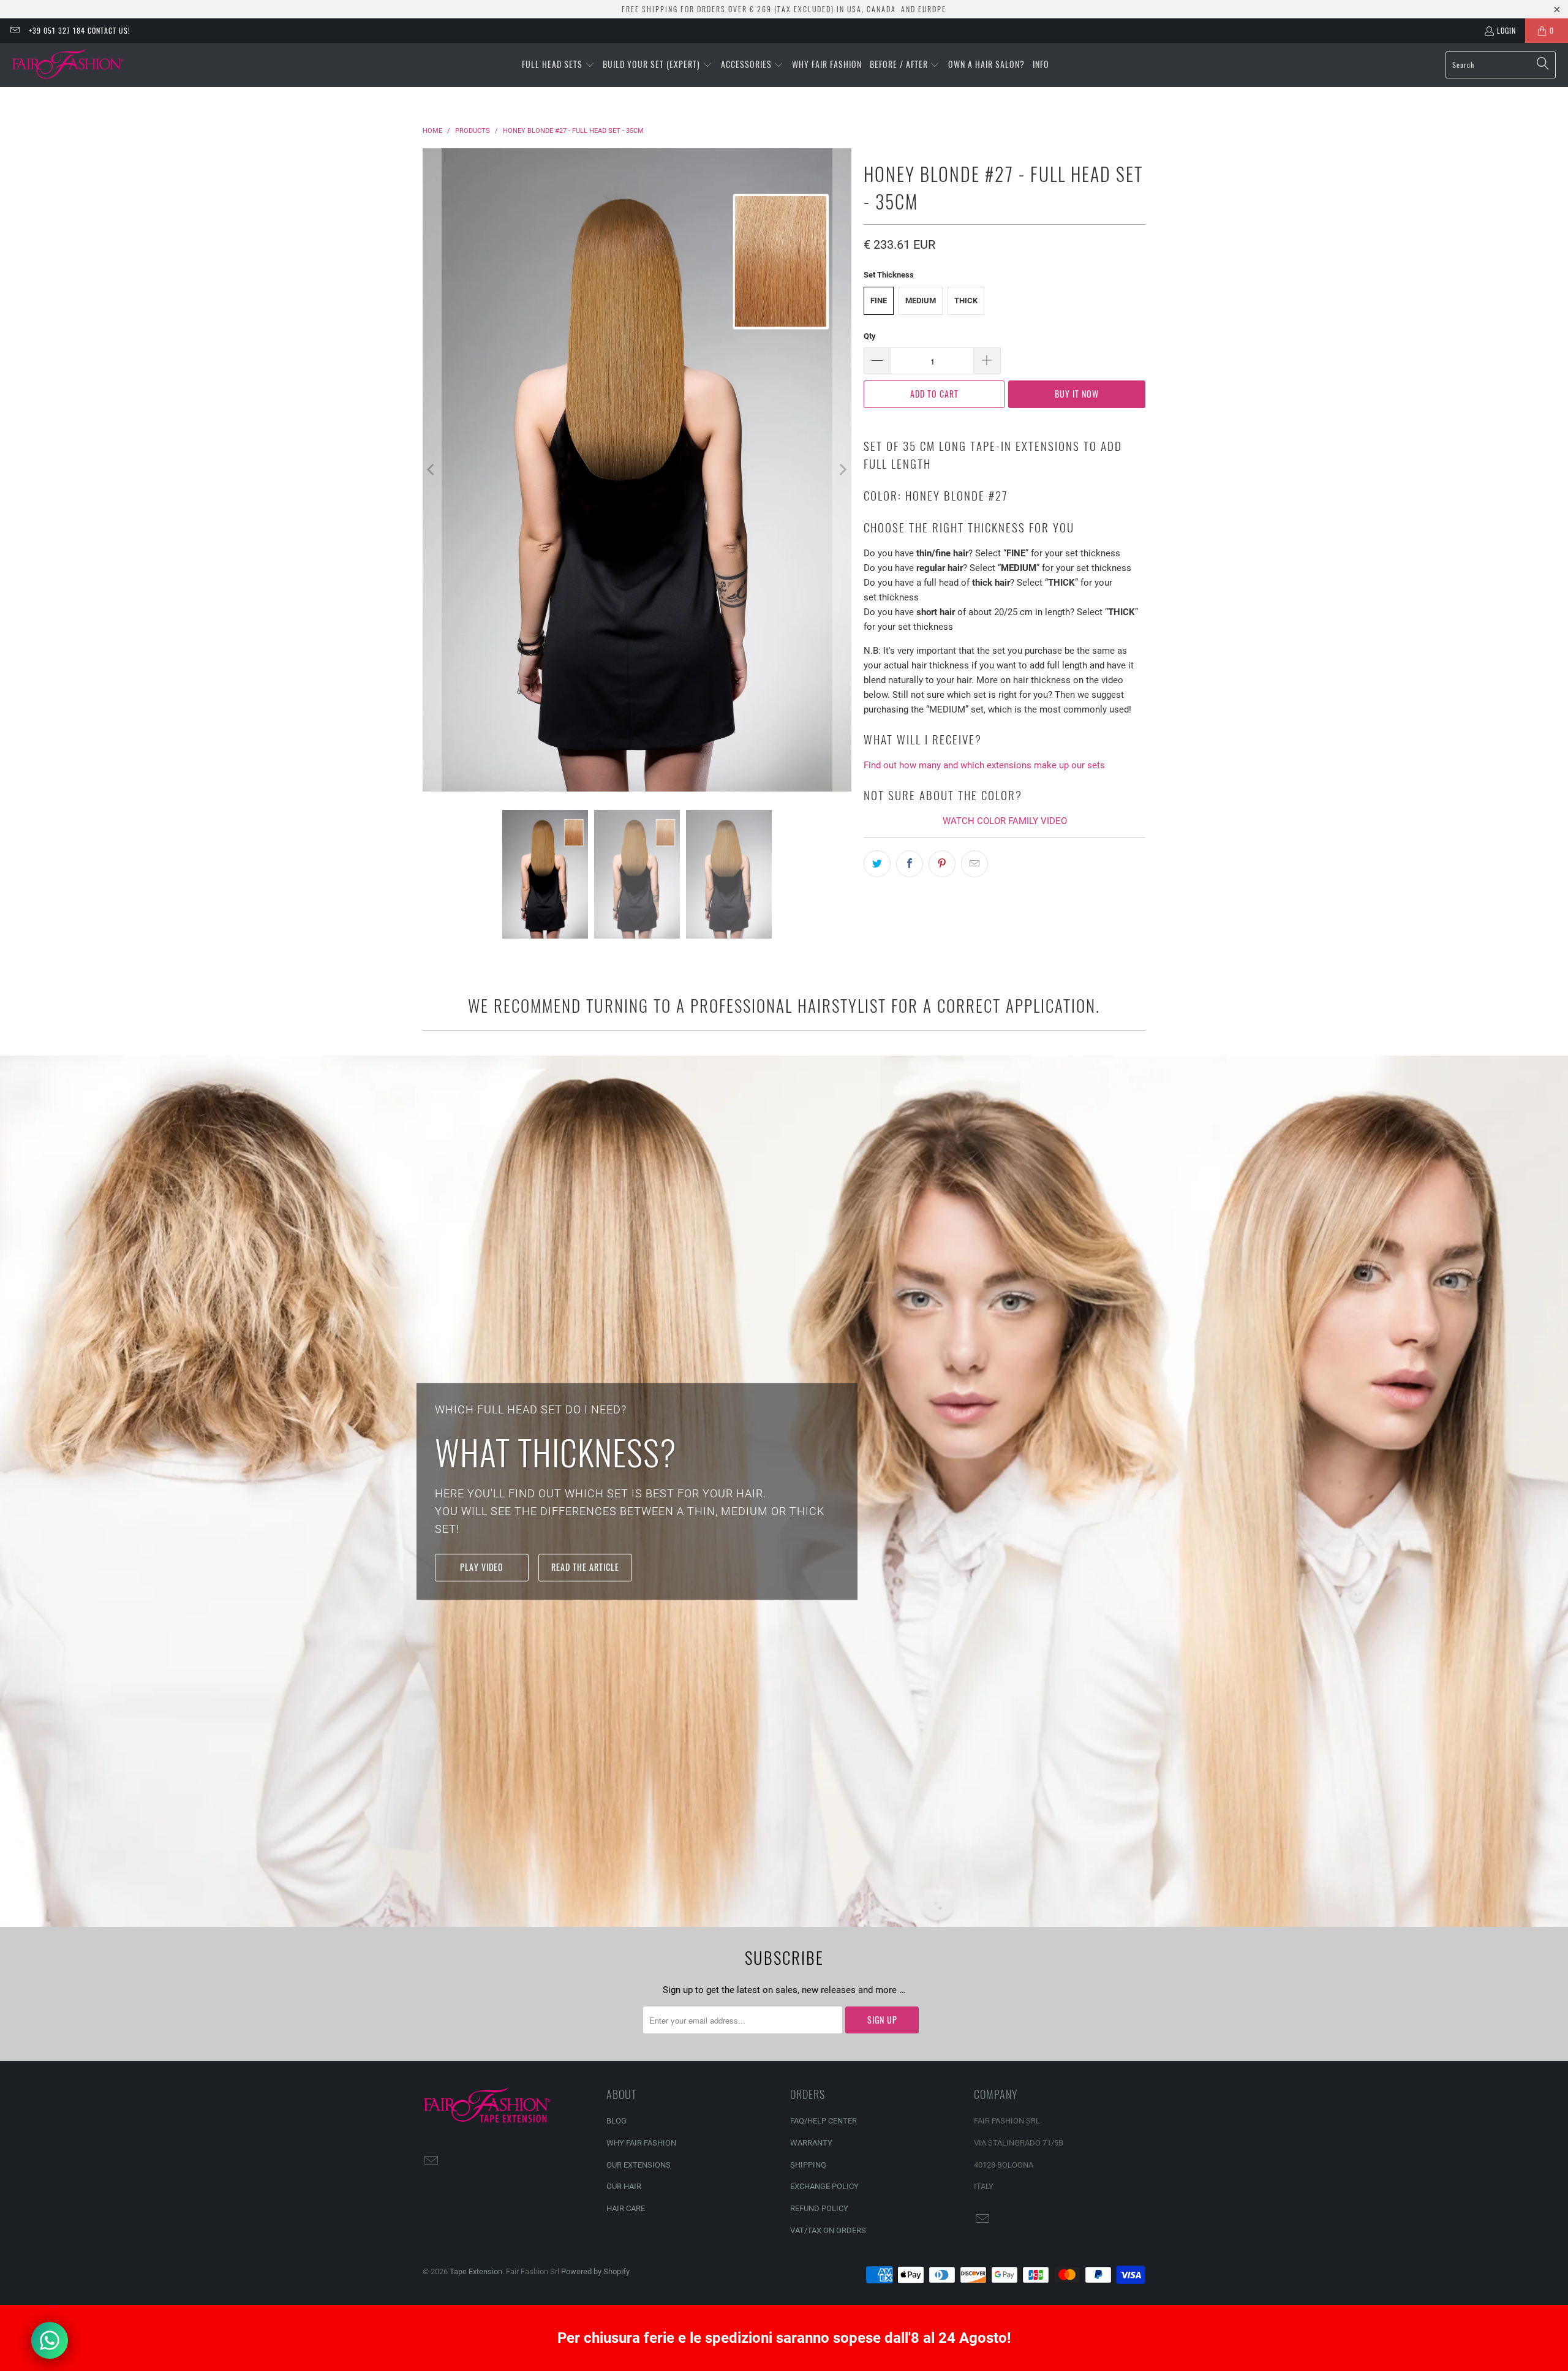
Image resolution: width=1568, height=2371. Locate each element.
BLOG (616, 2121)
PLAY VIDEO (482, 1567)
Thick (966, 301)
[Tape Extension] (69, 65)
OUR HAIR (624, 2186)
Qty (870, 336)
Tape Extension (476, 2271)
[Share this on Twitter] (877, 864)
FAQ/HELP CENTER (824, 2121)
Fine (879, 301)
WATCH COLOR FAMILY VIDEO (1005, 821)
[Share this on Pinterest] (942, 864)
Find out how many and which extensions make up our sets (984, 765)
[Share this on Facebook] (910, 864)
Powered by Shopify (595, 2271)
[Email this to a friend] (974, 864)
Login (1506, 30)
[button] (558, 65)
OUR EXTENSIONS (639, 2165)
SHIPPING (808, 2165)
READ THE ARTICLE (585, 1567)
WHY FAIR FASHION (641, 2143)
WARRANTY (811, 2143)
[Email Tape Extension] (14, 30)
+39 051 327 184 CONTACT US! (80, 30)
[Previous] (432, 470)
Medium (921, 301)
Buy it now (1077, 394)
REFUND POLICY (819, 2208)
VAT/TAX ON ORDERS (828, 2230)
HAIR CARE (626, 2208)
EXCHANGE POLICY (824, 2186)
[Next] (842, 470)
